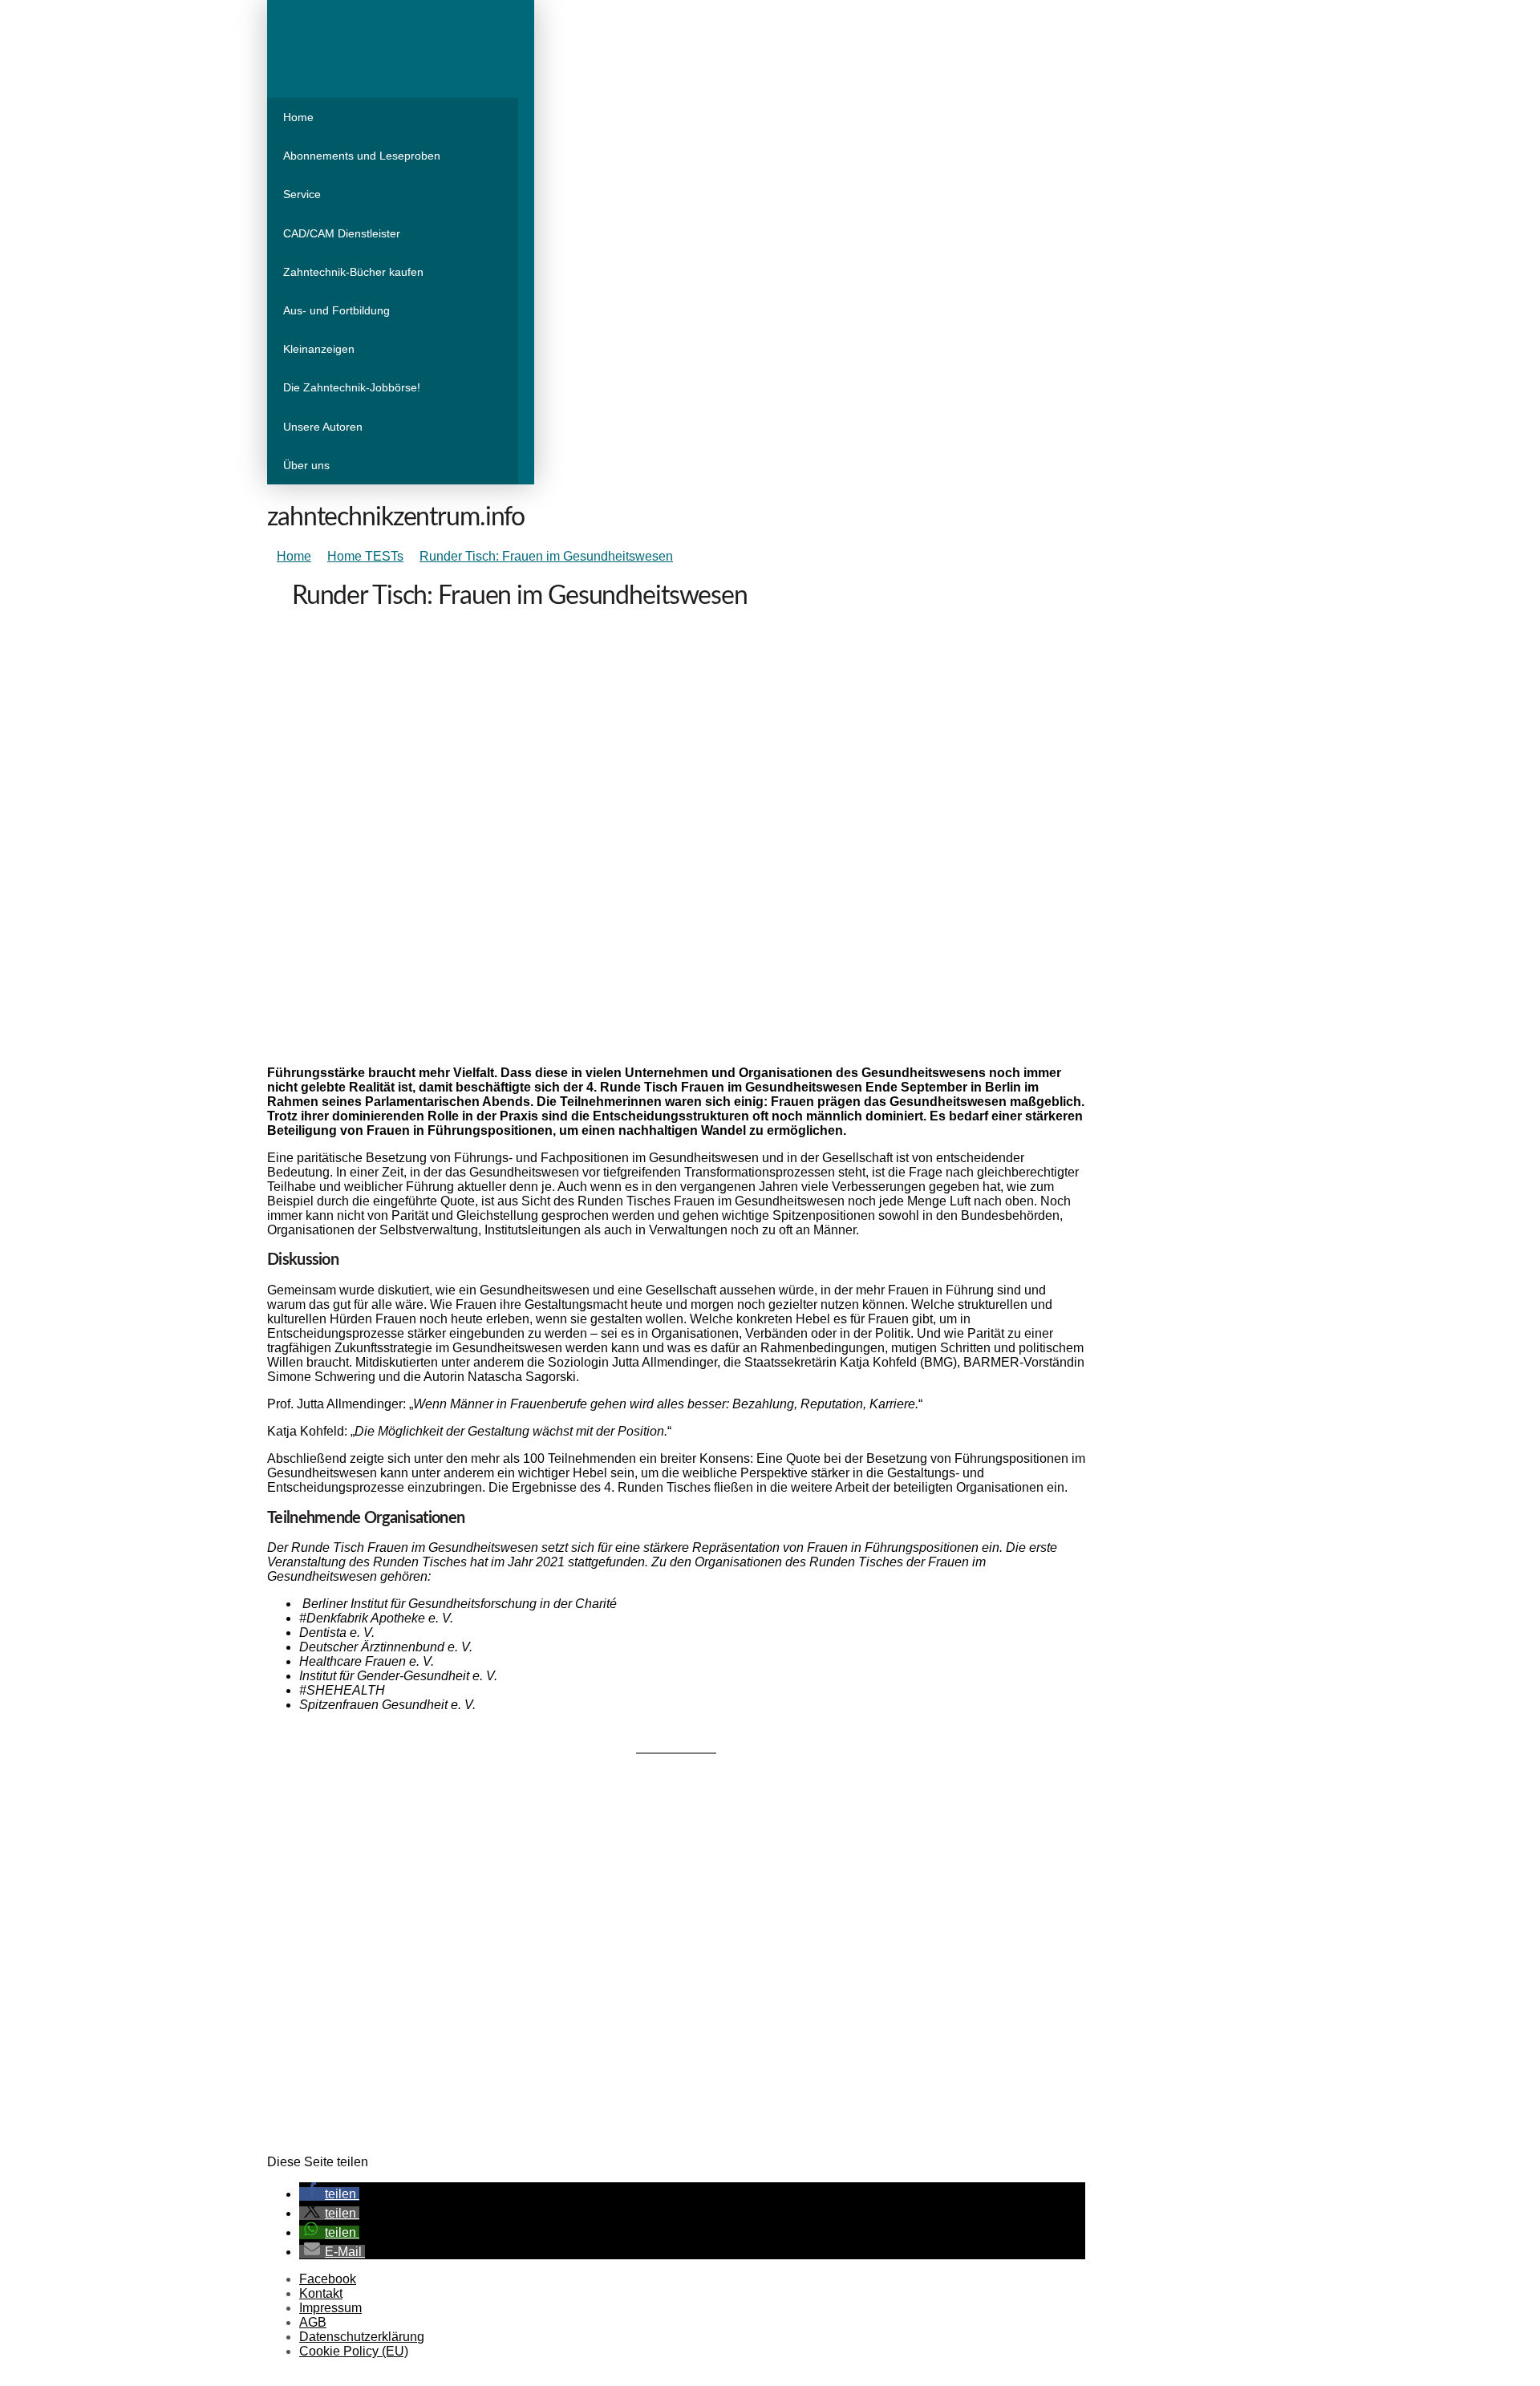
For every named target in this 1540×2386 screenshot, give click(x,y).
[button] (329, 2194)
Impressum (330, 2308)
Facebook (328, 2279)
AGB (313, 2322)
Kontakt (321, 2293)
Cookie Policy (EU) (354, 2351)
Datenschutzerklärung (362, 2337)
